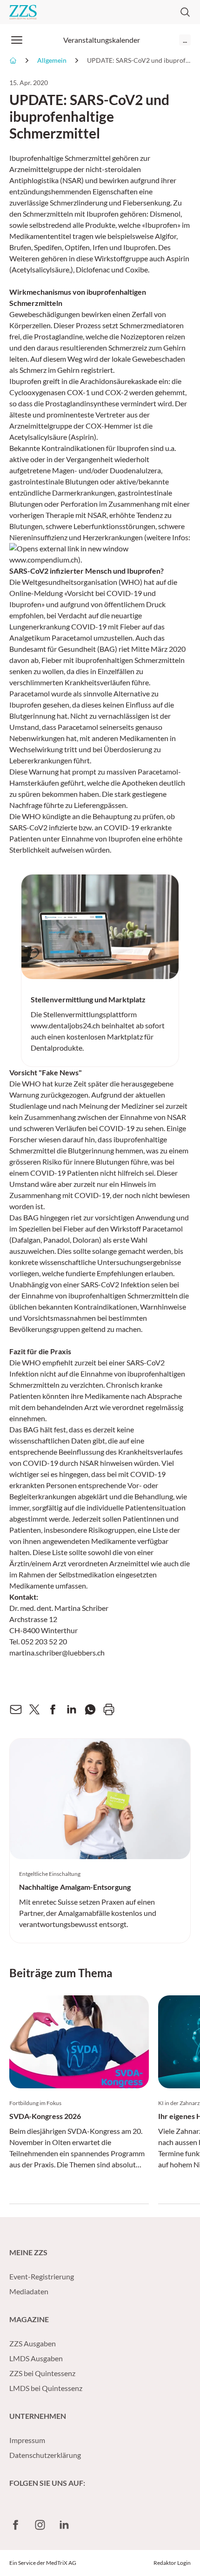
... (185, 40)
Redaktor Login (172, 2563)
